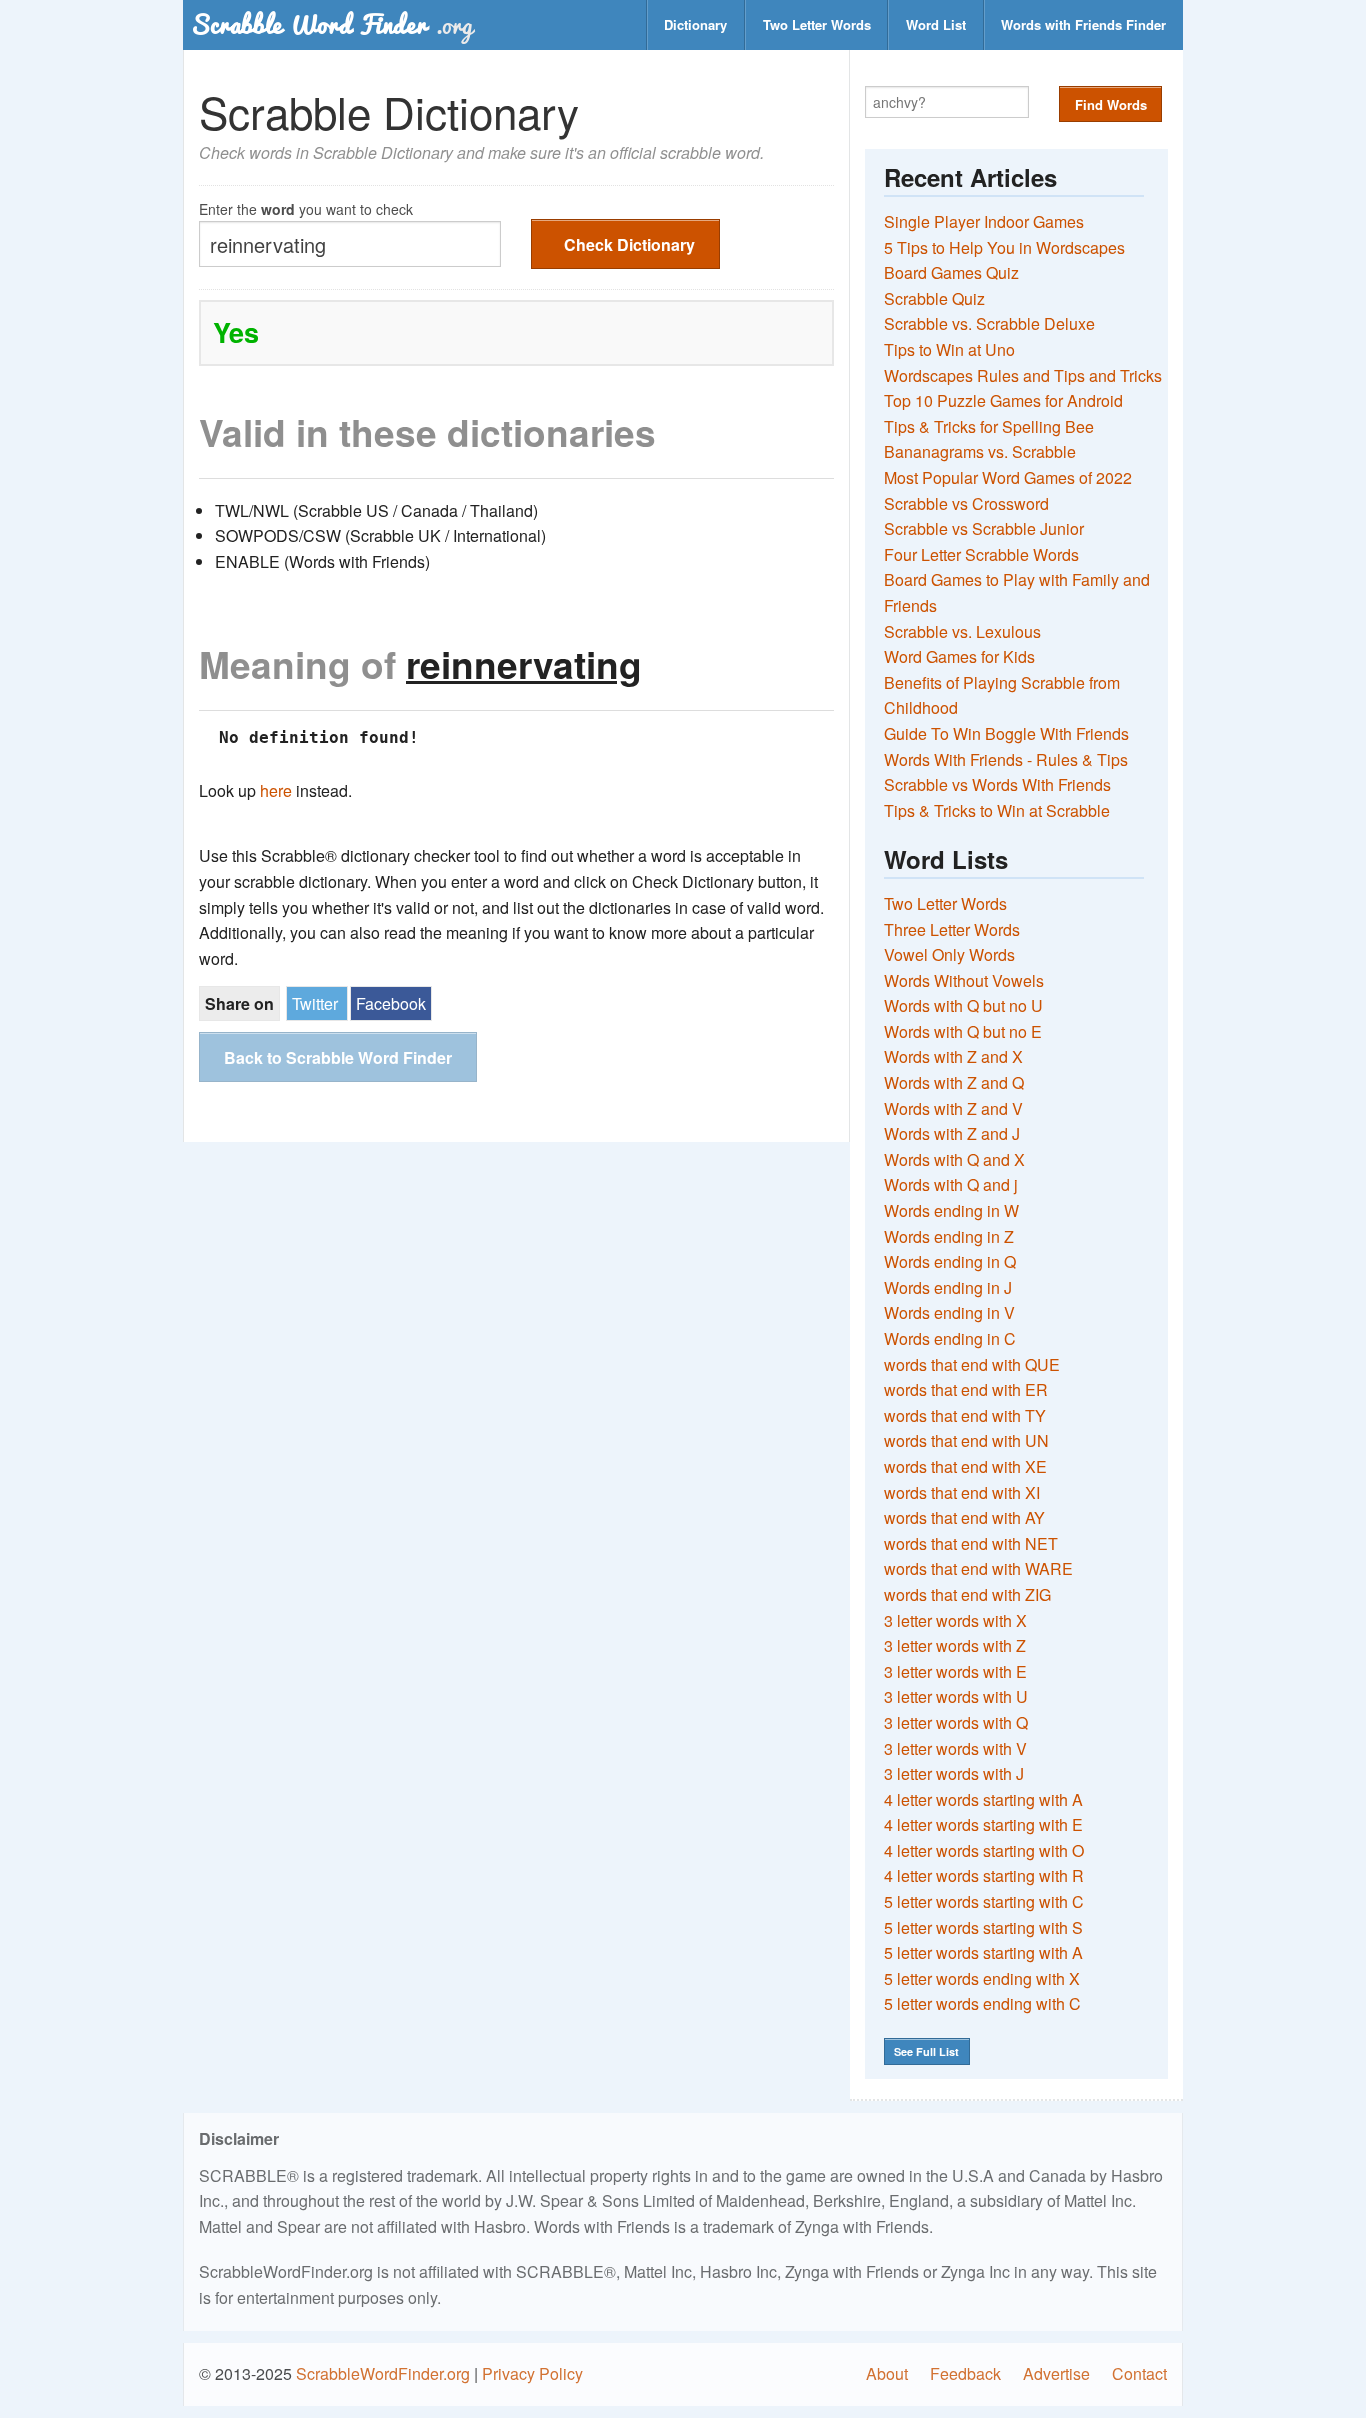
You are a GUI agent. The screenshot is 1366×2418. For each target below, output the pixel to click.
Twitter (315, 1003)
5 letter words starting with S (983, 1927)
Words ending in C (950, 1338)
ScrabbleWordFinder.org (383, 2373)
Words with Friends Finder (1083, 24)
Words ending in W (951, 1210)
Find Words (1111, 104)
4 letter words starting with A (983, 1799)
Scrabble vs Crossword (966, 503)
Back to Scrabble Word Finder (338, 1057)
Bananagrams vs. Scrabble (980, 451)
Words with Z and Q (954, 1082)
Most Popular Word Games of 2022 (1008, 477)
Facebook (391, 1003)
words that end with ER (966, 1389)
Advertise (1056, 2373)
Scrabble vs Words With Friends (997, 784)
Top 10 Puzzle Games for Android (1003, 400)
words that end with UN (966, 1440)
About (887, 2373)
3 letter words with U (956, 1696)
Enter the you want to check (306, 207)
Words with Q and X (954, 1159)
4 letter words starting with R (984, 1875)
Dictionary (695, 24)
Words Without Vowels (964, 980)
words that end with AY (964, 1517)
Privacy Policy (532, 2373)
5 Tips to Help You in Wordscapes (1004, 247)
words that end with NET (971, 1543)
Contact (1139, 2373)
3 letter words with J (954, 1773)
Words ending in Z (949, 1236)
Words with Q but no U (963, 1005)
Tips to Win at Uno (949, 349)
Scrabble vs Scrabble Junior (984, 528)
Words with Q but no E (963, 1031)
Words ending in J (948, 1287)
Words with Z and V (953, 1108)
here (276, 790)
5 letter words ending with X (982, 1978)
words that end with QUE (972, 1364)
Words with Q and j (951, 1184)
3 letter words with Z (955, 1645)
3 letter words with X (955, 1620)
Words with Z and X (953, 1056)
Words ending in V (949, 1312)
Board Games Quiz (951, 272)
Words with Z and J (952, 1133)
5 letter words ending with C (982, 2003)
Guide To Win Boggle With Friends (1006, 733)
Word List (936, 24)
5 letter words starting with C (984, 1901)
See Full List (926, 2051)
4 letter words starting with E (983, 1824)
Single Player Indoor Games (984, 221)
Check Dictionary (629, 244)
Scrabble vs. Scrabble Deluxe (989, 323)
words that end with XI (962, 1492)
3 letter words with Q (956, 1722)
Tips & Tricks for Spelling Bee (989, 426)
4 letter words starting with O (984, 1850)
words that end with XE (965, 1466)
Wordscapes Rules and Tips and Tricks (1023, 375)
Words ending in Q (950, 1261)
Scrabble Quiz (934, 298)
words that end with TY (965, 1415)
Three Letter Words (952, 929)
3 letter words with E (955, 1671)
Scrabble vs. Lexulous (962, 631)
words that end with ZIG (967, 1594)
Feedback (965, 2373)
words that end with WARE (978, 1568)
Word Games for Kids (959, 656)
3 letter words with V (955, 1748)
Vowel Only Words (949, 954)
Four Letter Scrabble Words (981, 554)
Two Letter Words (817, 24)
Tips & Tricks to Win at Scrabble (997, 810)
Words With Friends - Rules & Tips (1006, 759)
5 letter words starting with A (983, 1952)
